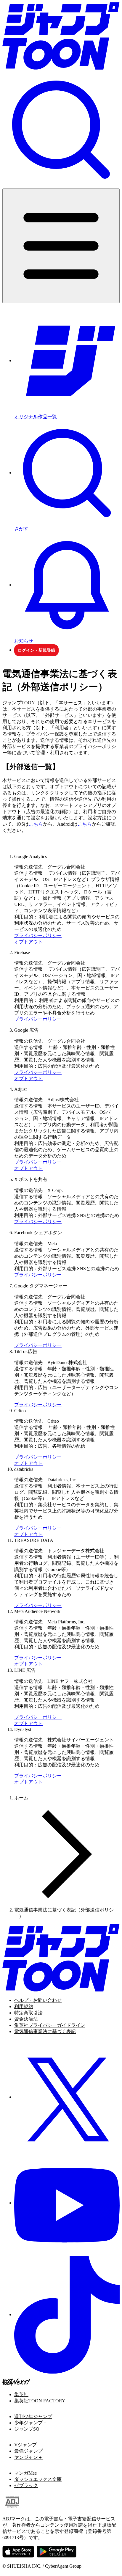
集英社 (21, 2394)
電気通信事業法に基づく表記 (45, 2031)
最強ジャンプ (28, 2451)
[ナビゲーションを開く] (61, 246)
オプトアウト (28, 942)
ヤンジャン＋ (28, 2457)
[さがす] (61, 130)
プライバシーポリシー (38, 936)
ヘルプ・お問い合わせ (38, 2000)
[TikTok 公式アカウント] (67, 2315)
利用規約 (24, 2006)
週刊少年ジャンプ (33, 2416)
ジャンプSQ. (27, 2429)
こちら (36, 824)
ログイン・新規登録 (36, 650)
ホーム (21, 1798)
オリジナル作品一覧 (36, 417)
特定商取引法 (28, 2013)
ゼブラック (26, 2485)
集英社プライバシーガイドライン (50, 2025)
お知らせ (24, 641)
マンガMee (25, 2473)
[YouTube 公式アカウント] (67, 2203)
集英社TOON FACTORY (40, 2401)
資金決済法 (26, 2019)
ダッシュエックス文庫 (38, 2479)
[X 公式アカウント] (67, 2097)
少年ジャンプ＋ (31, 2423)
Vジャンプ (25, 2445)
